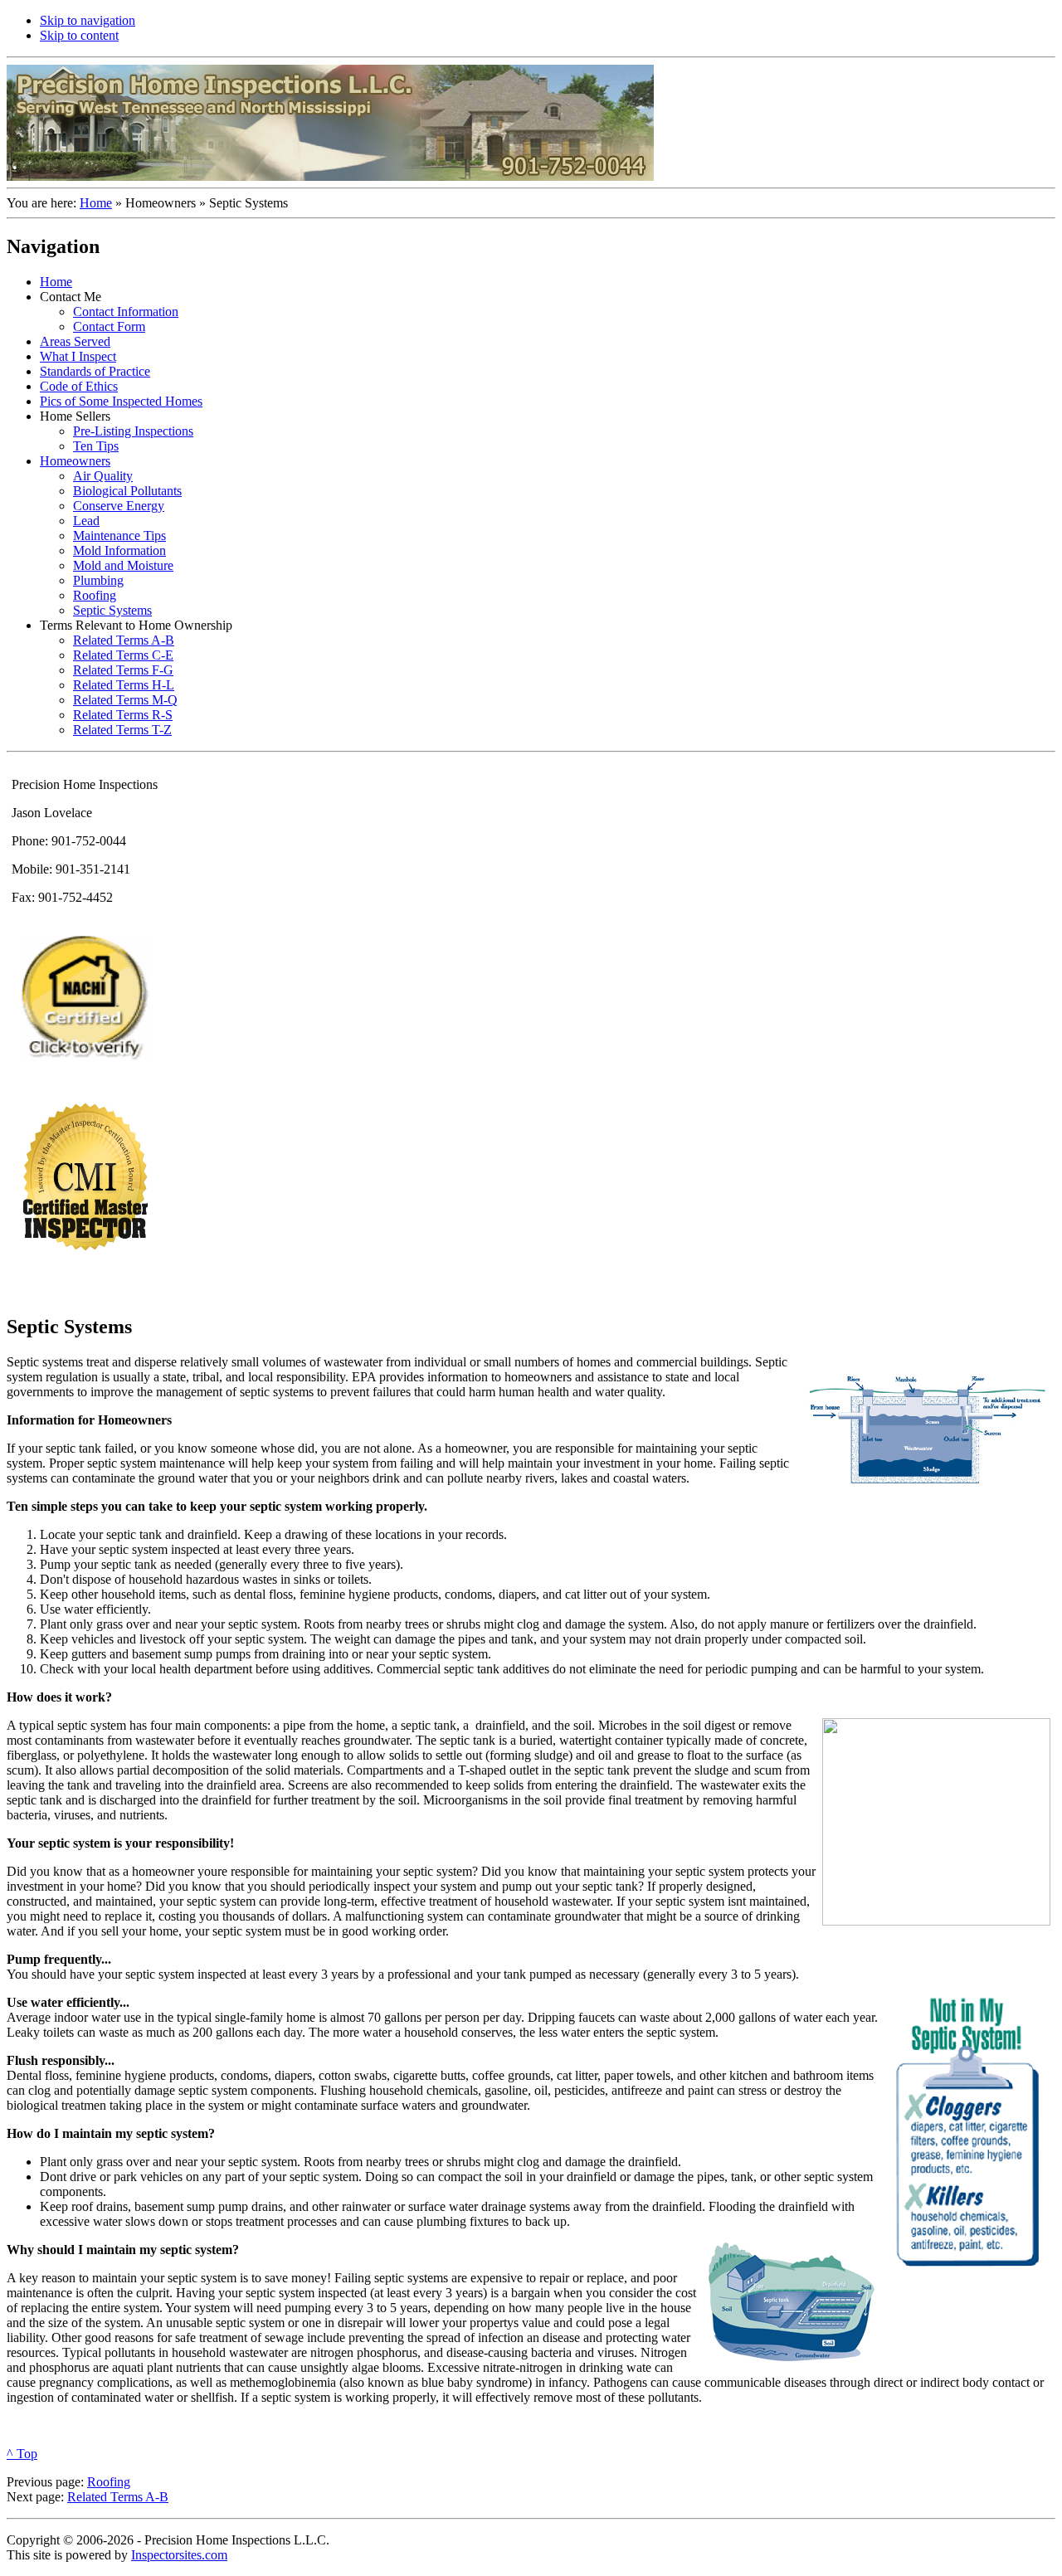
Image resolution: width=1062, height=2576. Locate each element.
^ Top (22, 2454)
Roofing (109, 2482)
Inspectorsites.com (179, 2555)
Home (96, 203)
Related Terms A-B (118, 2497)
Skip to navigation (88, 20)
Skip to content (79, 35)
